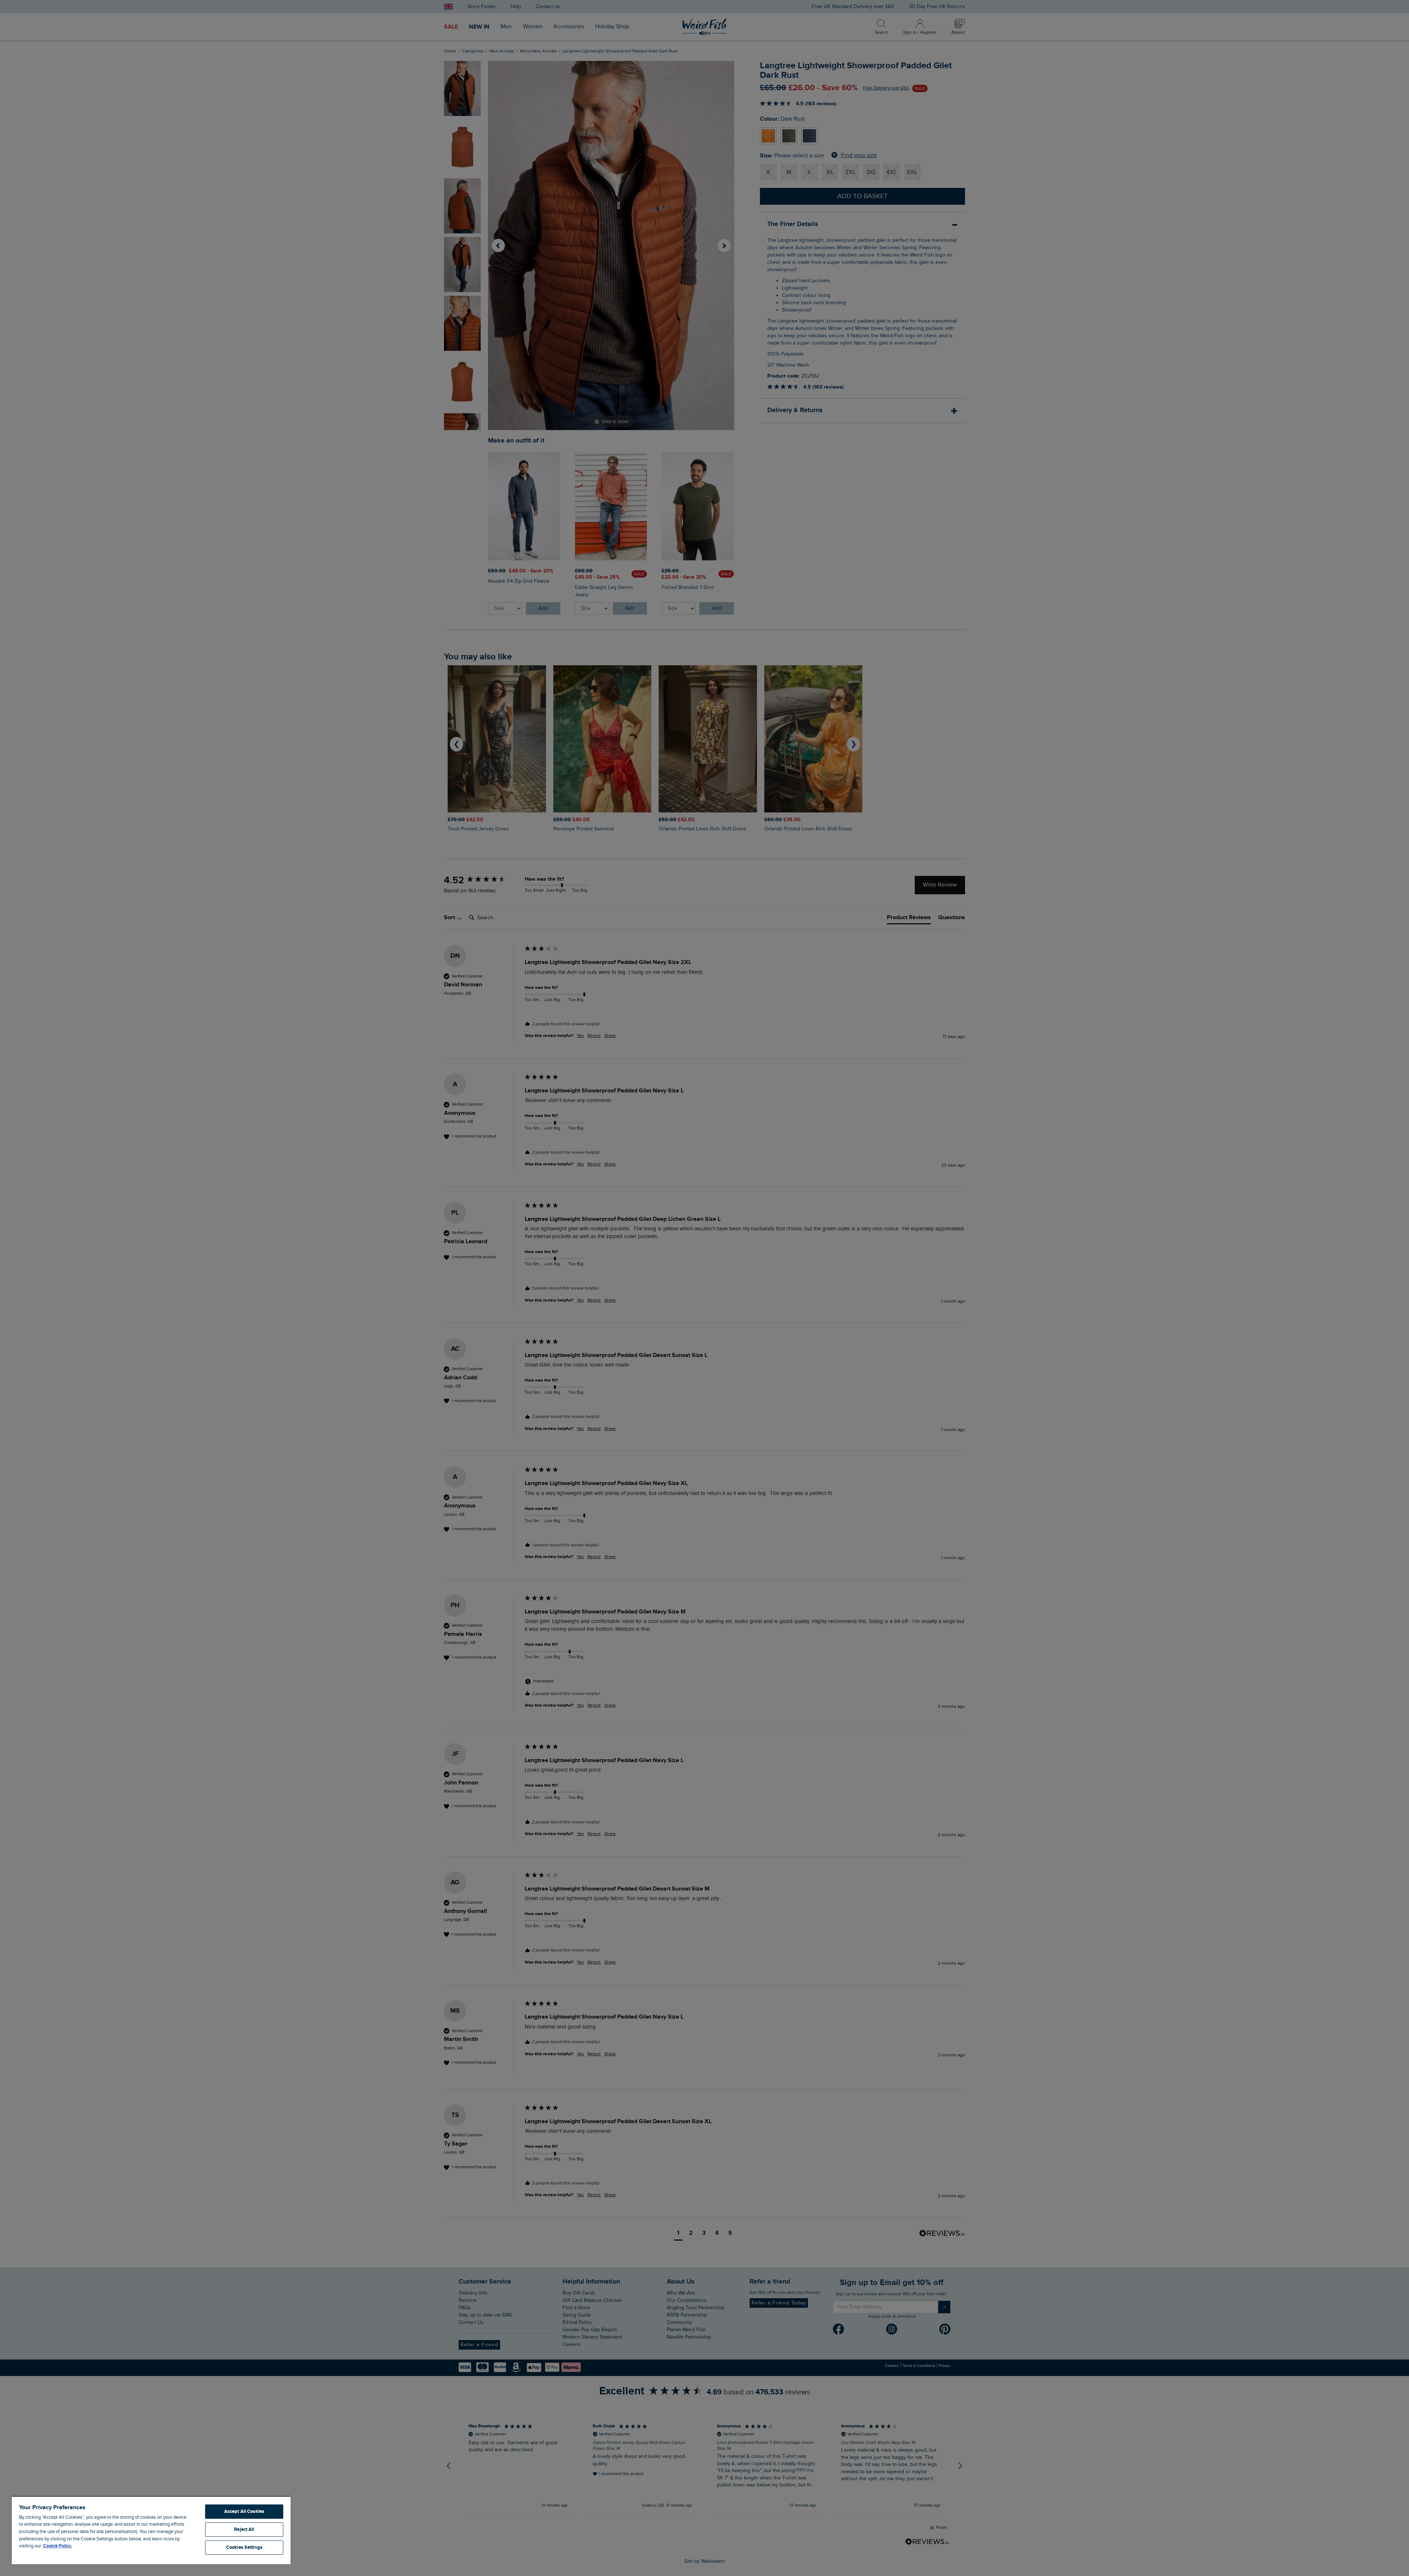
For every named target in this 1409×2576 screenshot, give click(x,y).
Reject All (244, 2529)
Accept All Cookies (244, 2511)
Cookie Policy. (57, 2546)
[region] (151, 2530)
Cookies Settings (244, 2547)
